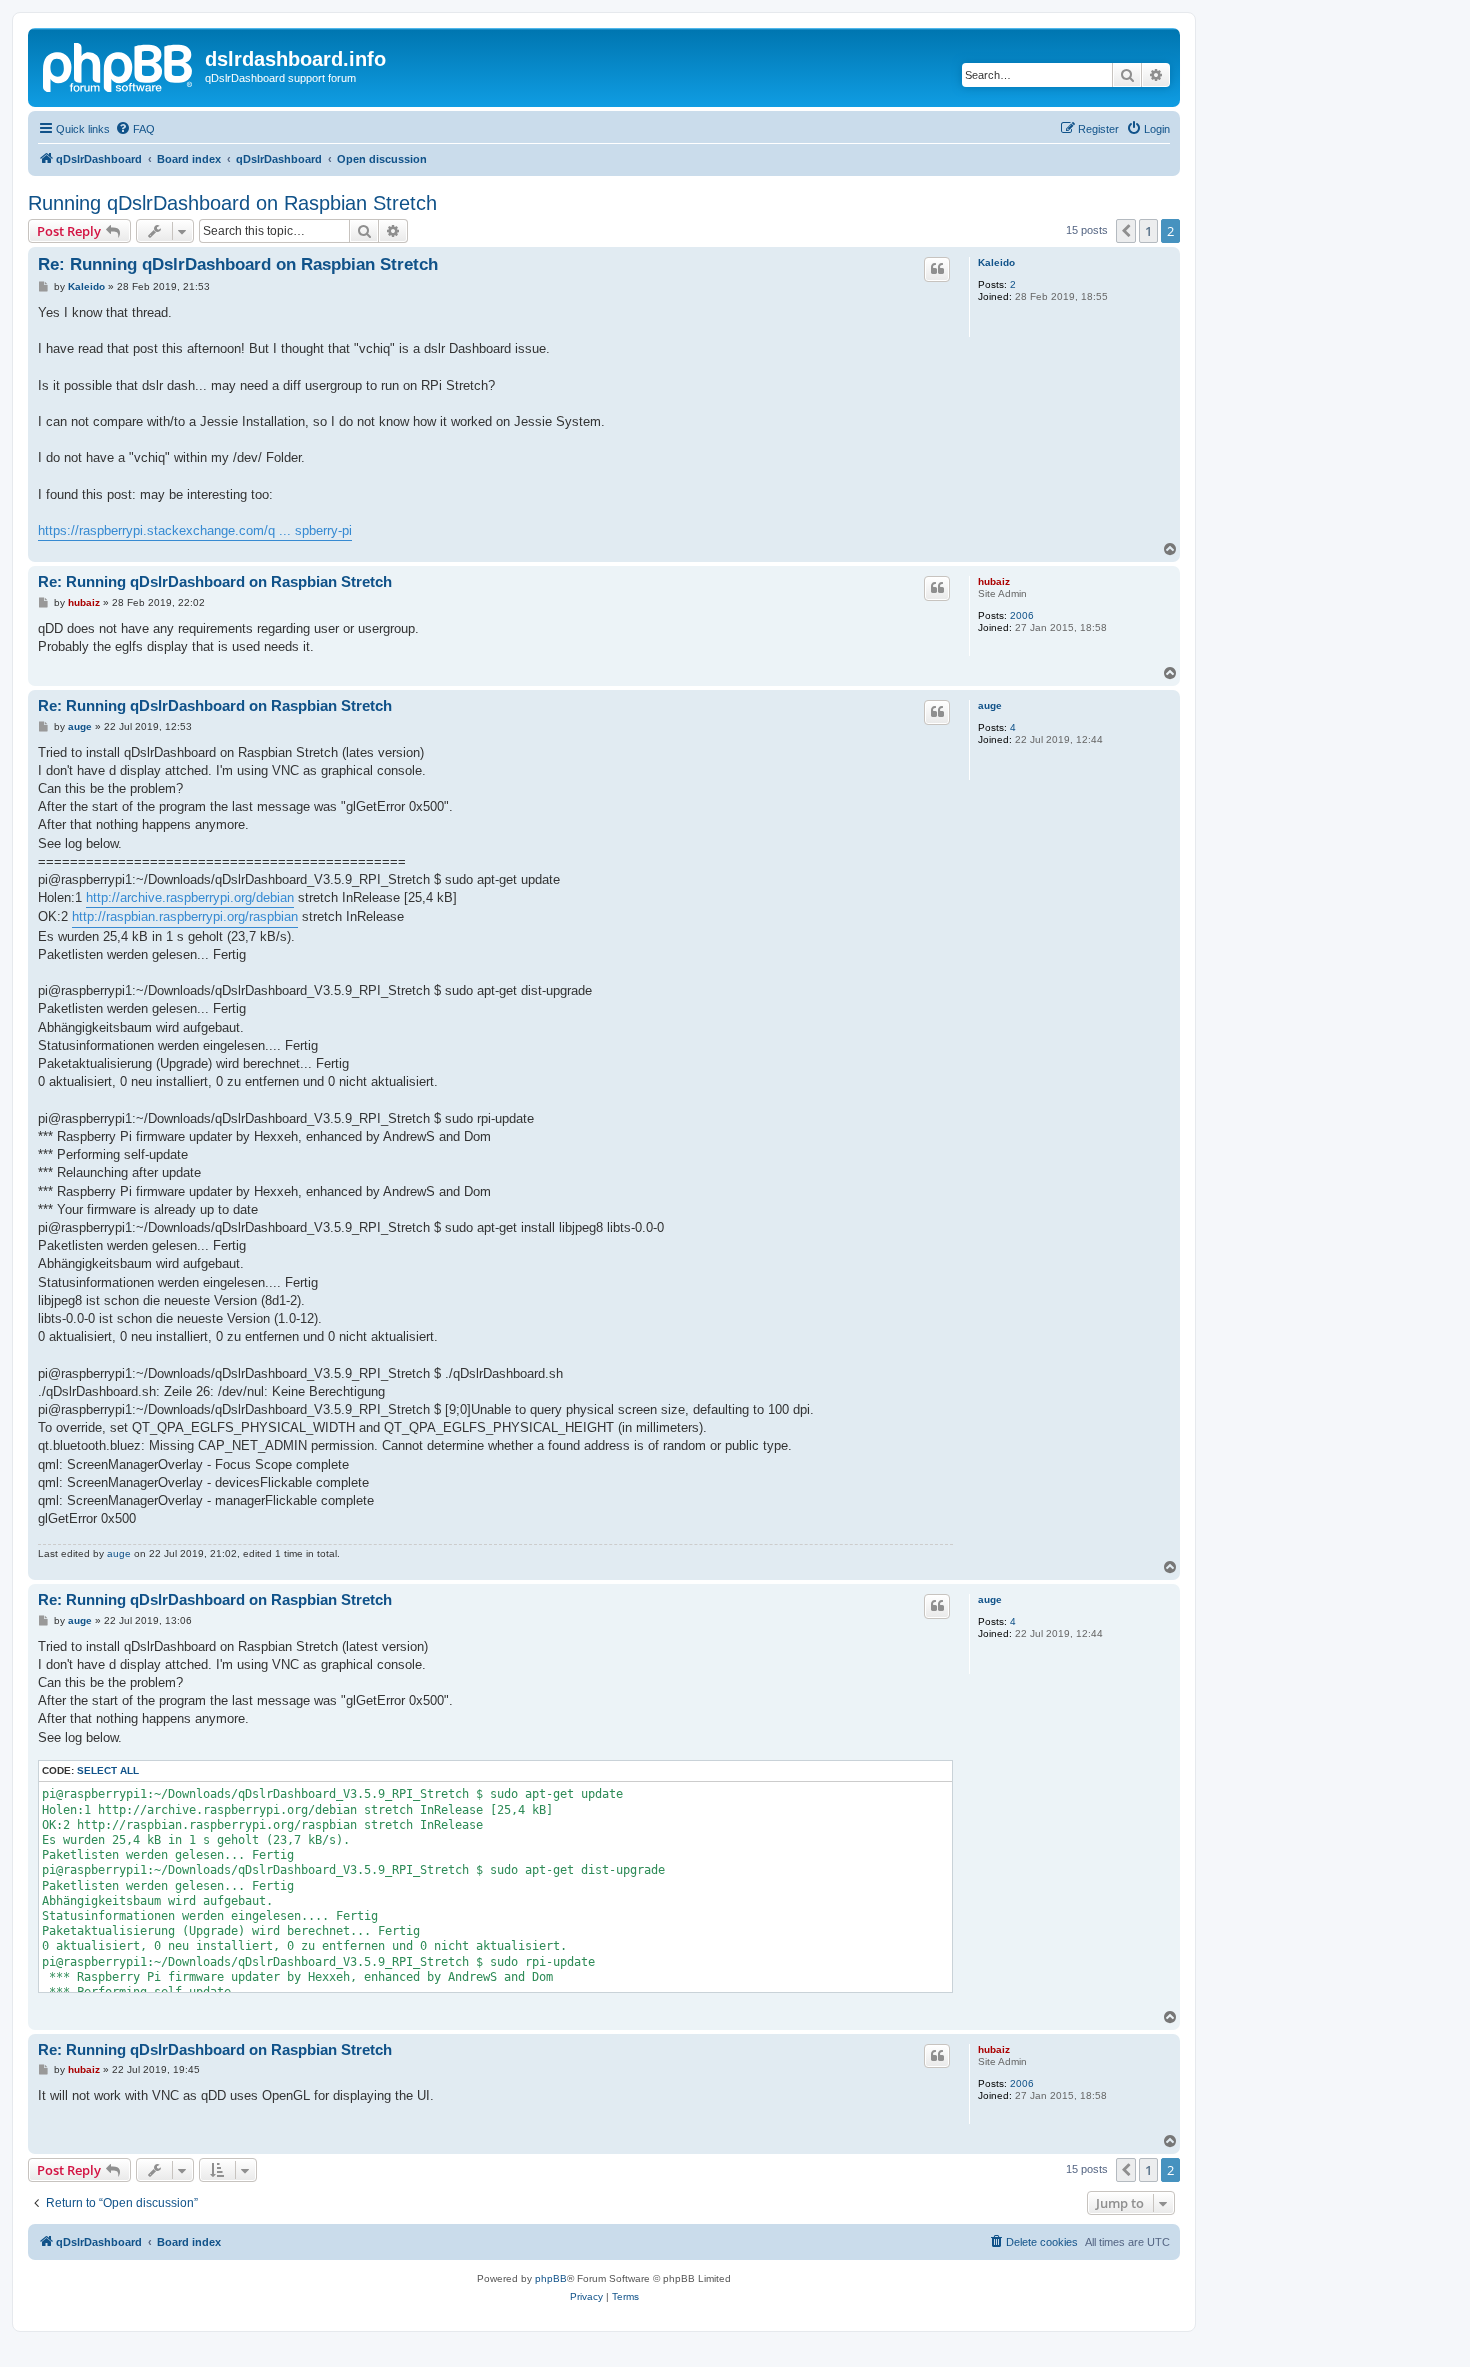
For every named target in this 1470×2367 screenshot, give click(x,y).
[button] (1126, 231)
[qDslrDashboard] (119, 65)
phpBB (551, 2278)
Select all (108, 1770)
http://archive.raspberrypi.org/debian (190, 897)
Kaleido (996, 262)
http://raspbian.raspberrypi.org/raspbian (185, 916)
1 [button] (1148, 231)
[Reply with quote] (937, 269)
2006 (1022, 615)
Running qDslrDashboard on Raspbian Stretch (232, 203)
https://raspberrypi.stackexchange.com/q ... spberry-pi (195, 530)
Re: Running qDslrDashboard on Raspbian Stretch (238, 264)
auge (990, 705)
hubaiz (994, 581)
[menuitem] (135, 129)
